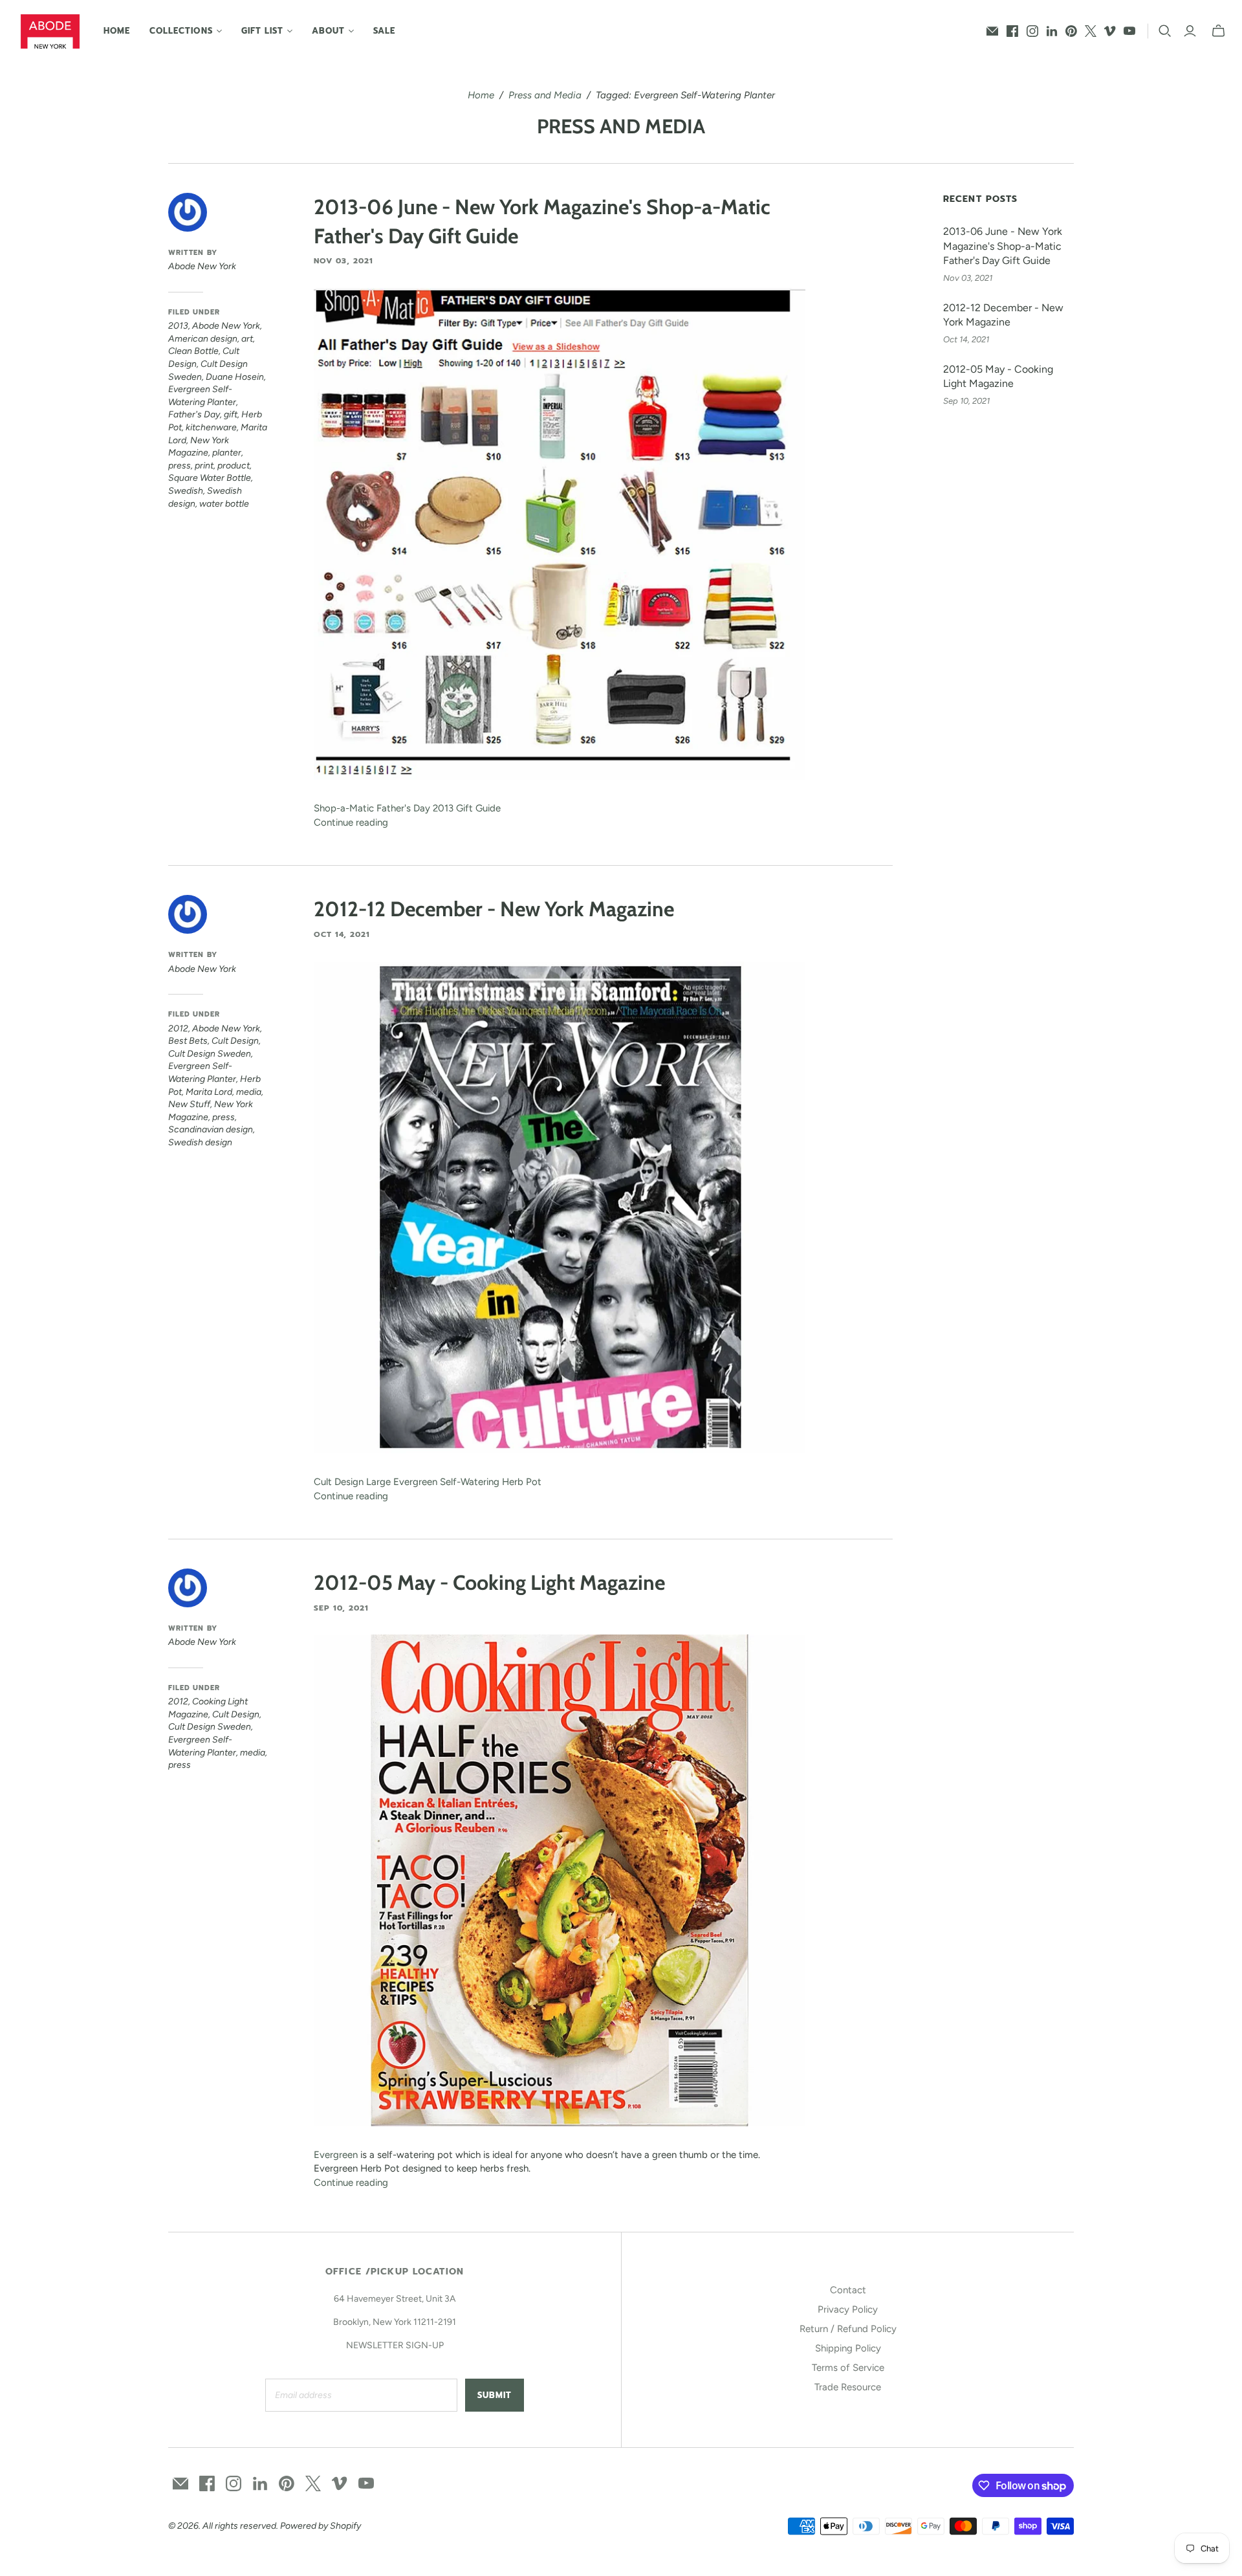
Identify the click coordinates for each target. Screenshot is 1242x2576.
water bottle (224, 504)
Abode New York (226, 326)
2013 (178, 326)
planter (227, 453)
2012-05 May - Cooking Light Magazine (489, 1582)
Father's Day (194, 414)
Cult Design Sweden (210, 1054)
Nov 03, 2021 (343, 261)
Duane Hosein (235, 377)
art (247, 339)
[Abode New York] (50, 31)
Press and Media (545, 95)
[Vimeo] (1110, 31)
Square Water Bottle (210, 478)
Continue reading (351, 822)
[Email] (992, 31)
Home (117, 31)
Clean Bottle (193, 351)
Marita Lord (209, 1092)
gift (231, 414)
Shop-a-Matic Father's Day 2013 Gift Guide (407, 808)
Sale (384, 31)
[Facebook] (1012, 31)
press (180, 466)
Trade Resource (848, 2387)
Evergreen (337, 2155)
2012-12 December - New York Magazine (494, 909)
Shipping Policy (848, 2348)
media (249, 1092)
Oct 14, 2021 (342, 934)
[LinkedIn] (1052, 31)
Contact (848, 2290)
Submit (495, 2395)
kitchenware (211, 427)
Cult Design (235, 1041)
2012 (178, 1029)
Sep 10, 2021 (341, 1608)
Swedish (186, 491)
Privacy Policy (848, 2309)
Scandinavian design (211, 1129)
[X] (1091, 31)
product (234, 466)
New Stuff (189, 1104)
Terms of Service (848, 2368)
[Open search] (1165, 31)
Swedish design (200, 1142)
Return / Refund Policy (848, 2329)
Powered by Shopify (321, 2526)
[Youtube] (1129, 31)
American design (203, 339)
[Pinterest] (1071, 31)
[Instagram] (1032, 31)
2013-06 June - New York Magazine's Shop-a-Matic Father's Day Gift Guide (1003, 246)
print (204, 466)
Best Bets (188, 1041)
